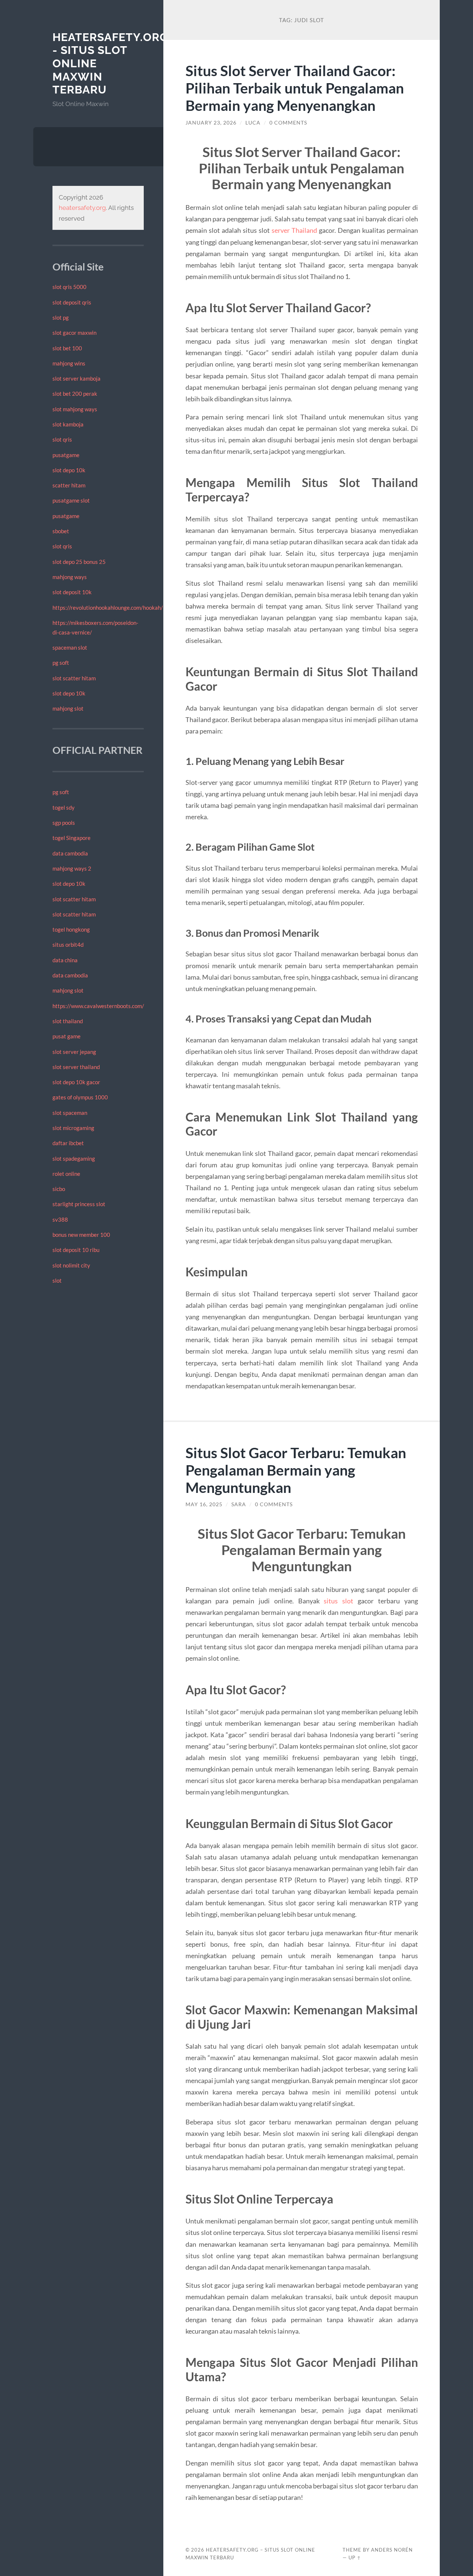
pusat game (67, 1036)
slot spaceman (70, 1113)
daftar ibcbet (68, 1143)
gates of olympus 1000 (80, 1097)
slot (57, 1280)
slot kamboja (68, 424)
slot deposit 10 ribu (76, 1250)
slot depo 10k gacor (76, 1082)
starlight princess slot (79, 1204)
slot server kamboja (76, 378)
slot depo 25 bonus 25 (79, 562)
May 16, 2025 (204, 1504)
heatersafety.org (82, 208)
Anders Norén (392, 2550)
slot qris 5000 (69, 287)
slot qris (62, 439)
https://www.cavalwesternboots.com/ (98, 1006)
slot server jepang (74, 1052)
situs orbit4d (68, 945)
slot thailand (68, 1021)
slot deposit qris (72, 302)
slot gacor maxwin (74, 333)
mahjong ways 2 (72, 868)
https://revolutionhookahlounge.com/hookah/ (108, 608)
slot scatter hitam (74, 678)
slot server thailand (76, 1067)
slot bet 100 (67, 348)
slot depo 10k (69, 470)
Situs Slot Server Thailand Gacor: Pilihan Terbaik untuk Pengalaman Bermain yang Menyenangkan (295, 88)
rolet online (66, 1174)
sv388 (60, 1219)
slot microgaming (73, 1128)
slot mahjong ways (75, 409)
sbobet (61, 531)
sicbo (59, 1189)
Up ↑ (355, 2558)
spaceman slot (70, 647)
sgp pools (64, 823)
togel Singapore (72, 838)
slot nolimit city (71, 1265)
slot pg (61, 317)
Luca (253, 123)
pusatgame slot (71, 500)
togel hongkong (71, 929)
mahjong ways (70, 577)
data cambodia (70, 853)
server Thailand (294, 230)
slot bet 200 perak (75, 394)
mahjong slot (68, 708)
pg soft (61, 663)
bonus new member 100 (81, 1235)
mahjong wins (69, 363)
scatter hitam (69, 485)
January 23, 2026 (211, 123)
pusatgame (66, 455)
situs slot (338, 1601)
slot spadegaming (74, 1158)
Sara (239, 1504)
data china (65, 960)
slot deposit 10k (72, 592)
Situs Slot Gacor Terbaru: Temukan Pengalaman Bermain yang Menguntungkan (296, 1470)
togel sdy (64, 807)
